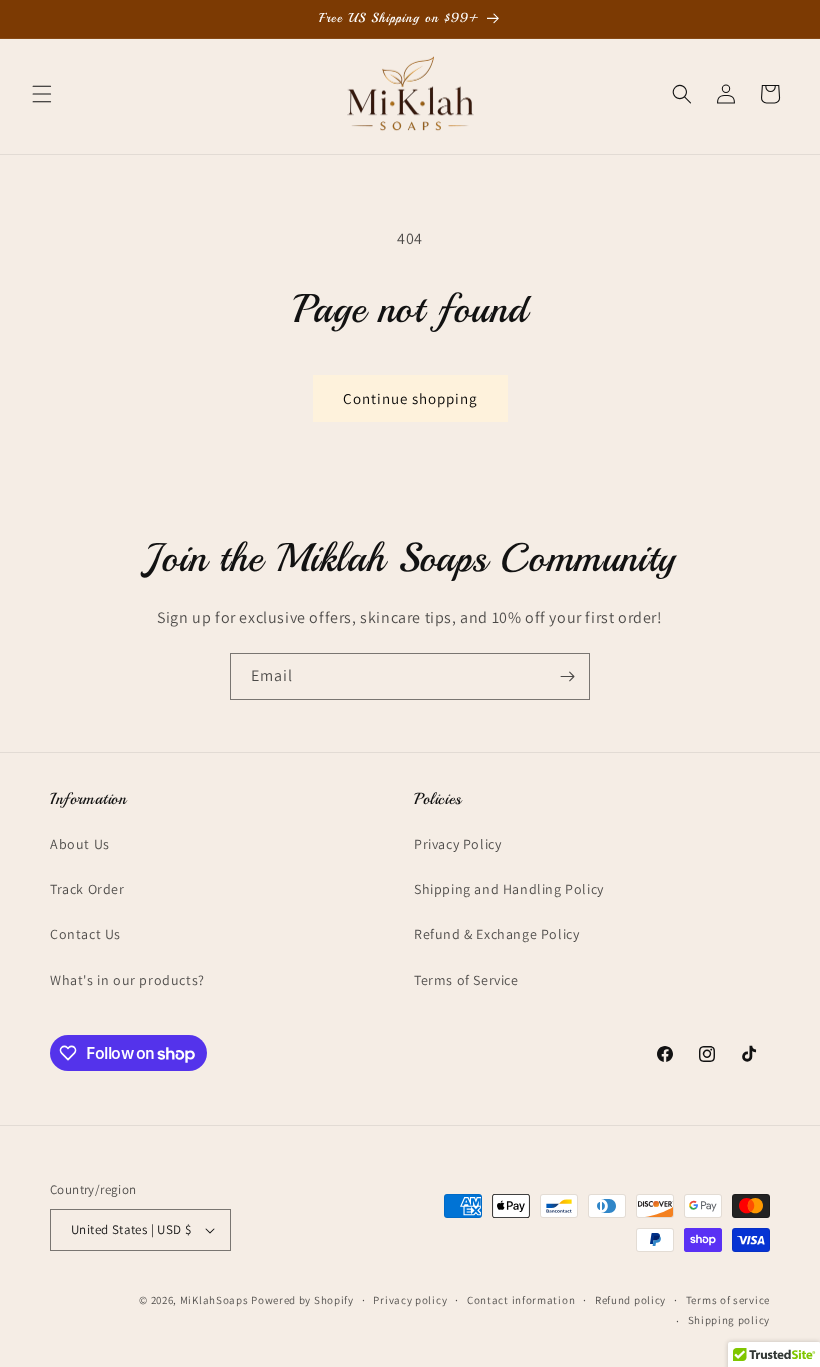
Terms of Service (466, 980)
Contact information (521, 1300)
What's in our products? (127, 980)
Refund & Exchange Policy (496, 934)
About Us (80, 844)
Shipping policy (729, 1320)
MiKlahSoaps (214, 1300)
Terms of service (728, 1300)
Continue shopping (410, 398)
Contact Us (85, 934)
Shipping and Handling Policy (509, 889)
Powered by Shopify (302, 1300)
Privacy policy (410, 1300)
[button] (42, 94)
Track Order (87, 889)
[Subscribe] (567, 676)
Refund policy (630, 1300)
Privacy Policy (457, 844)
